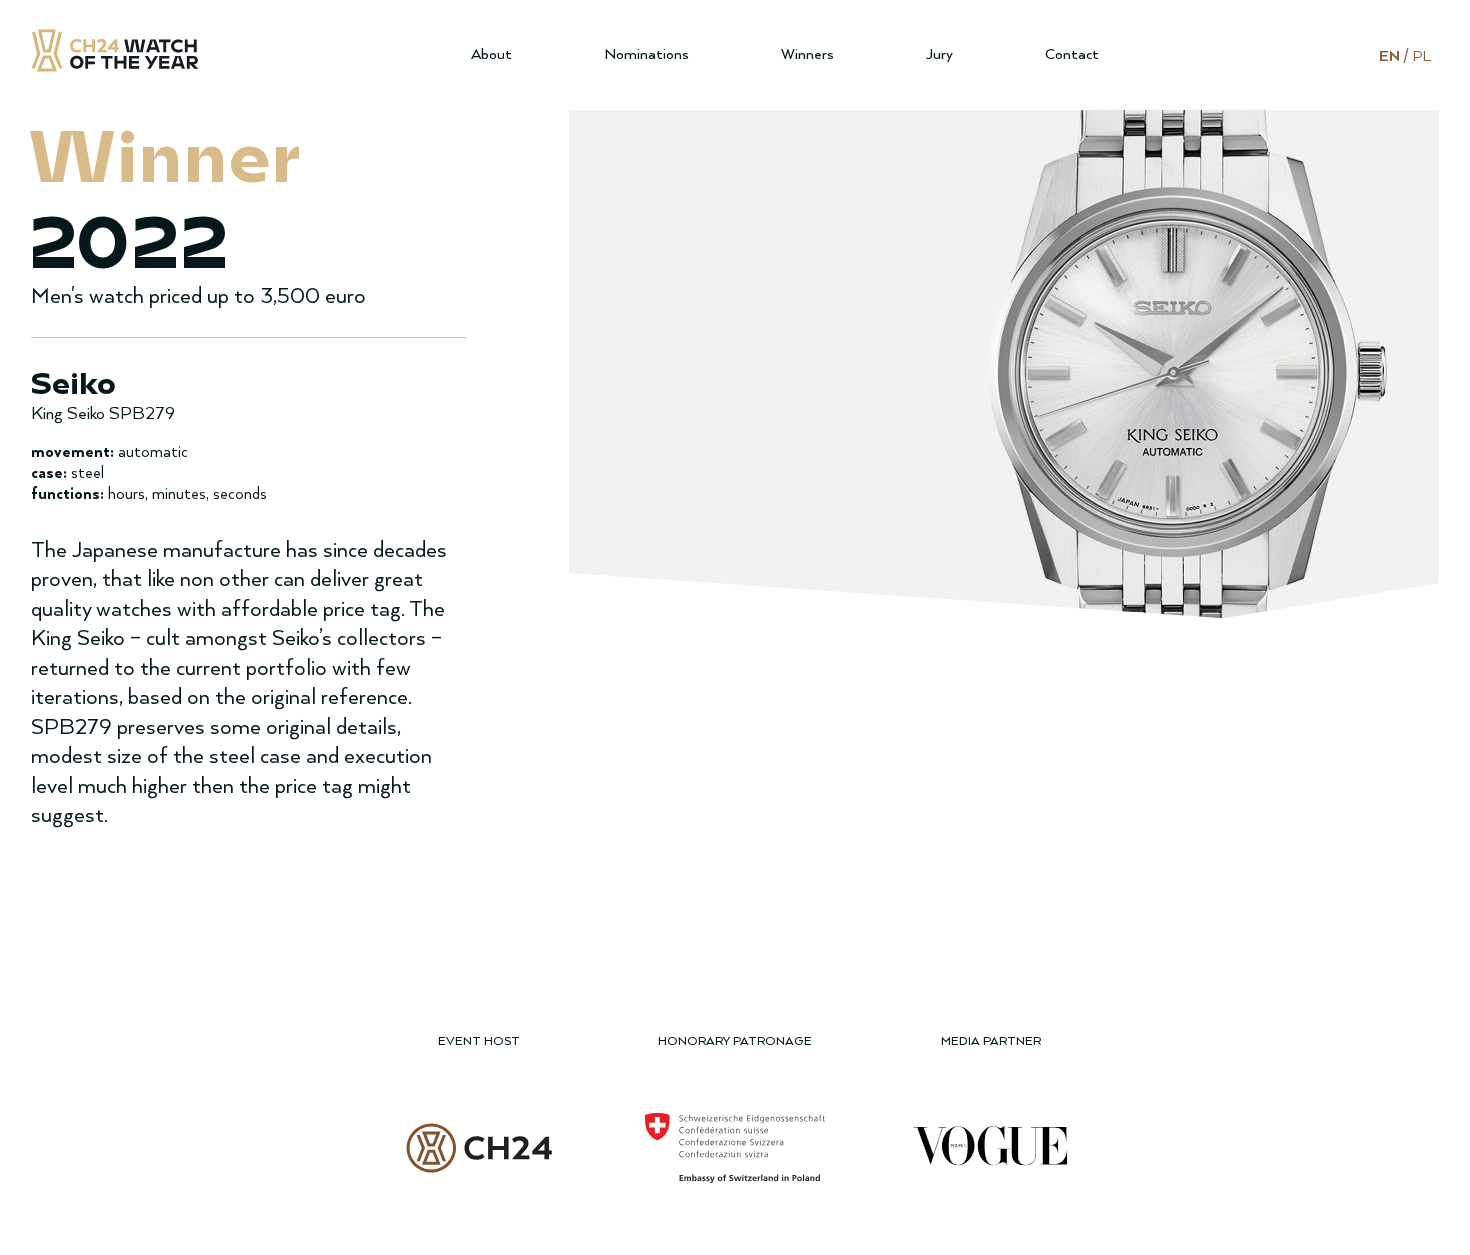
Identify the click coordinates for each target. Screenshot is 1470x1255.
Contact (1072, 54)
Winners (807, 54)
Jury (939, 54)
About (491, 54)
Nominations (646, 54)
